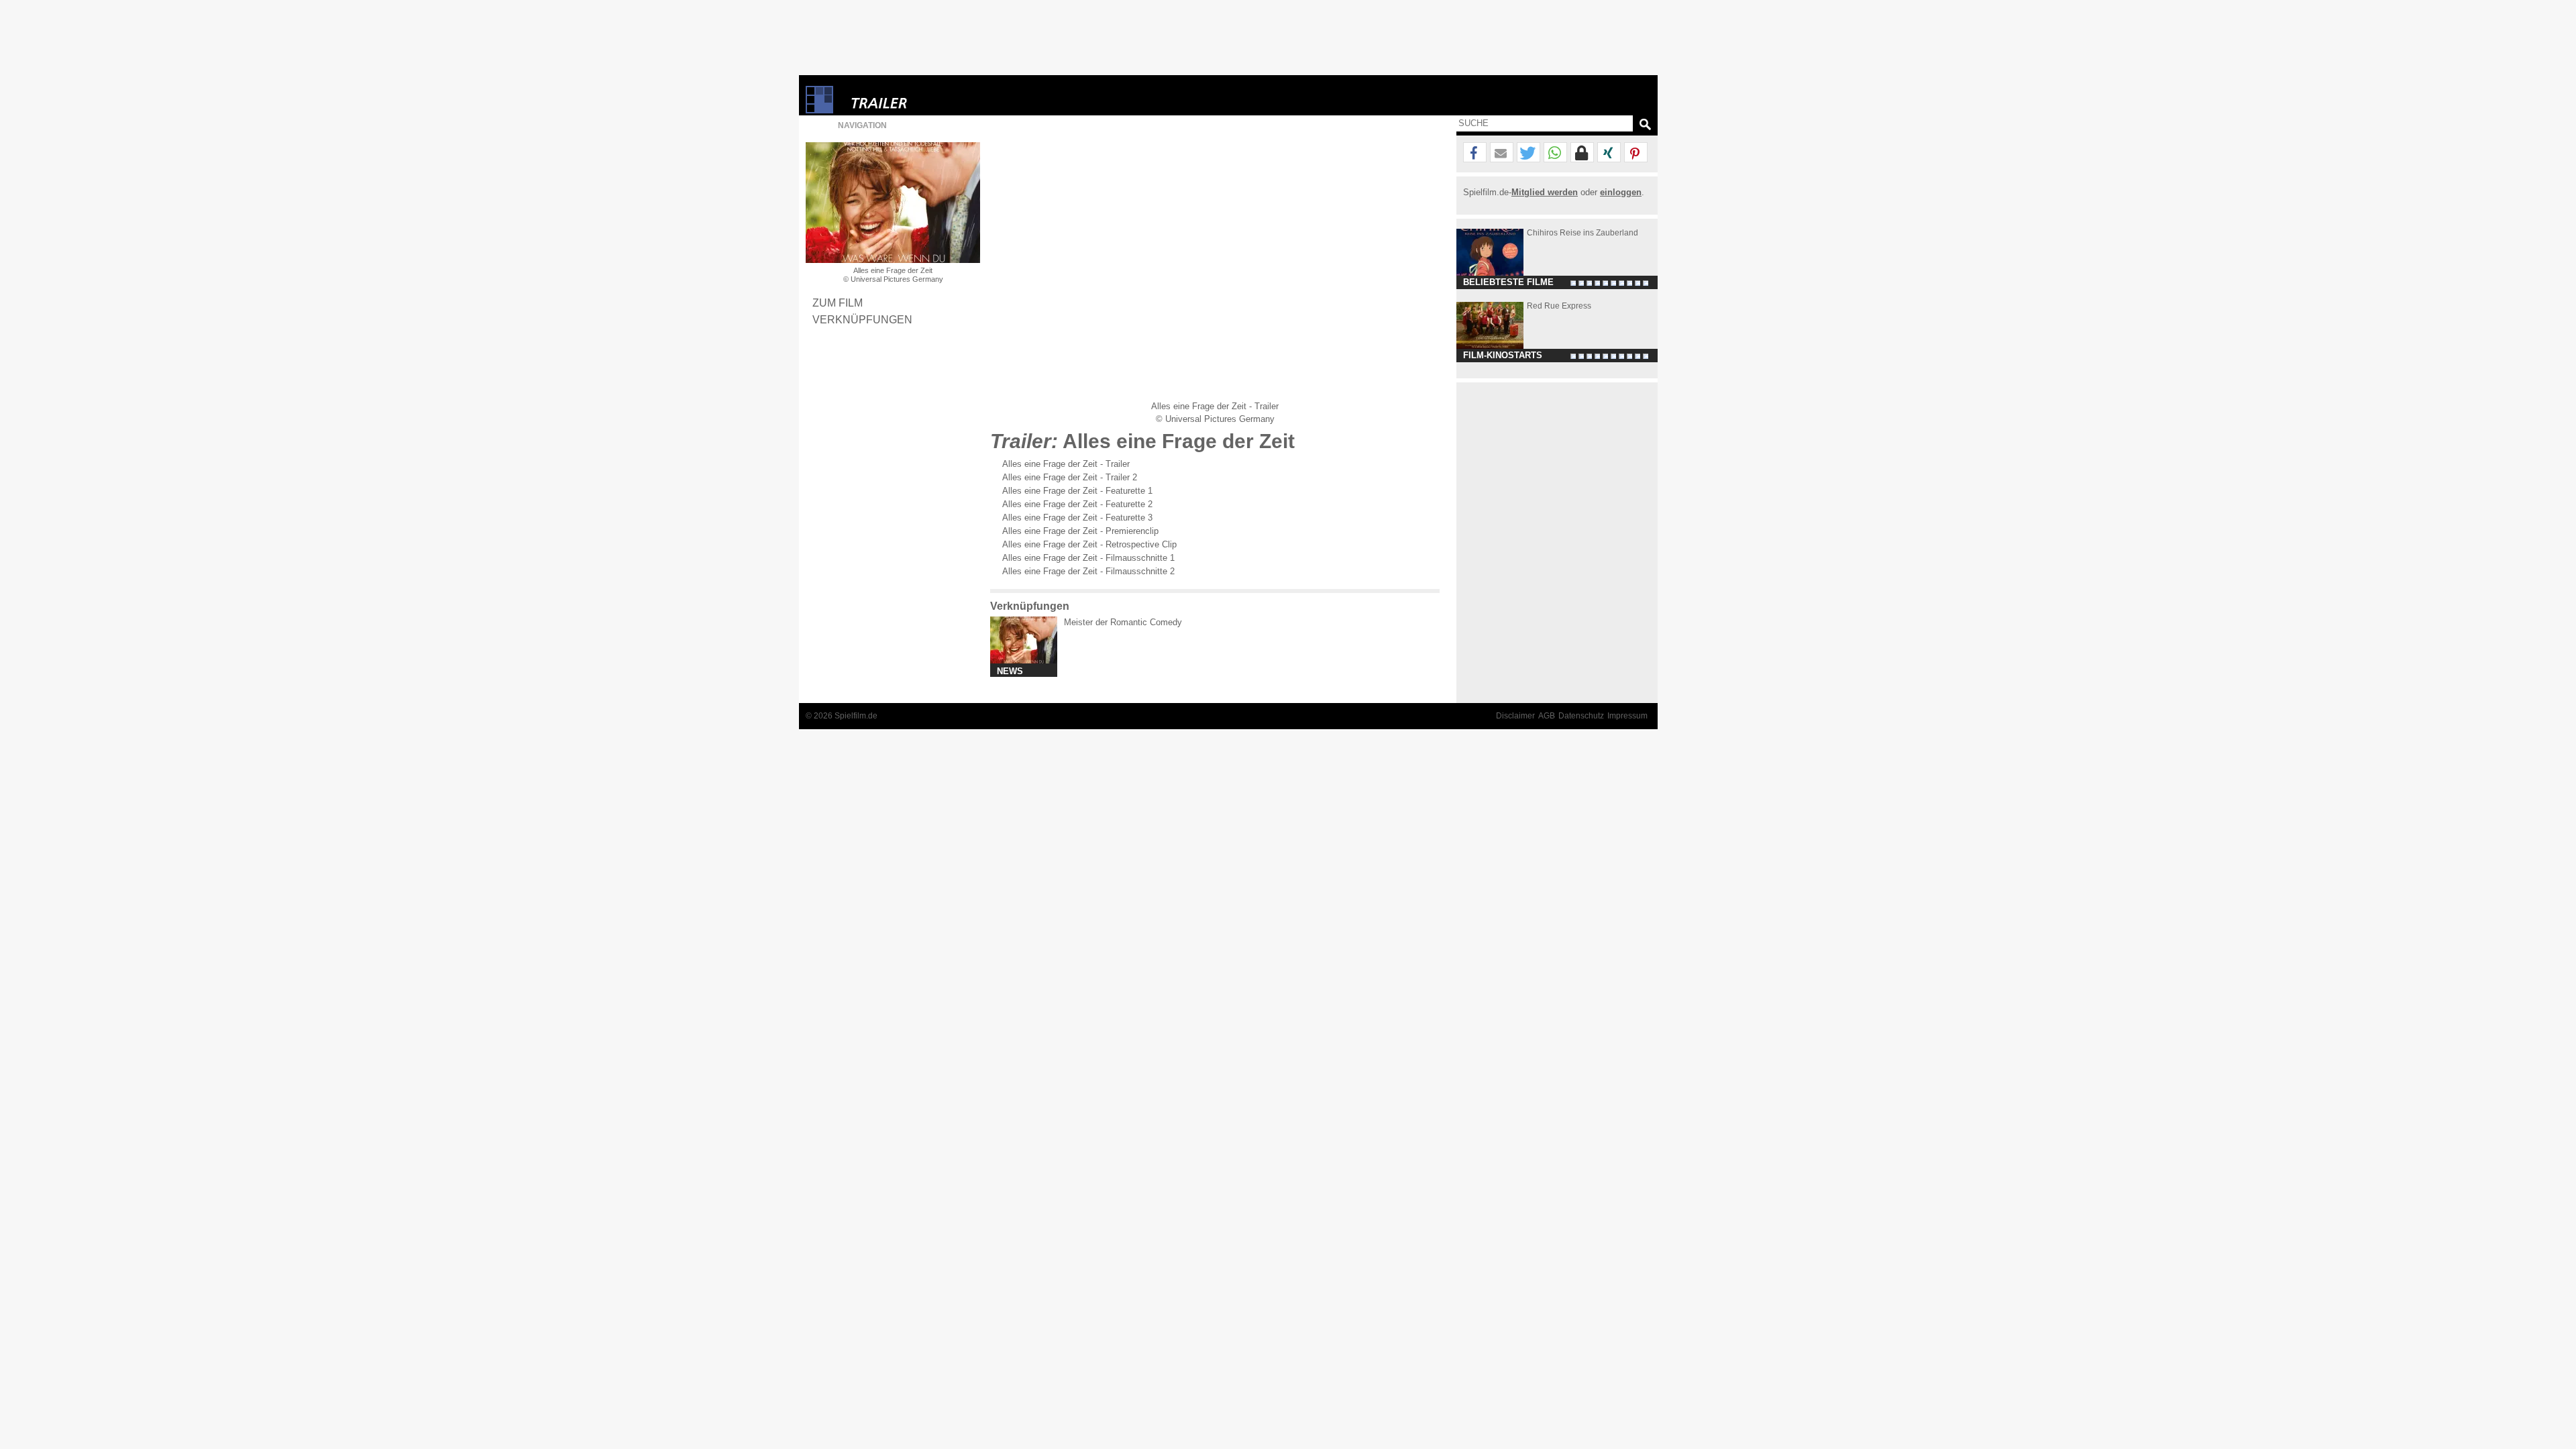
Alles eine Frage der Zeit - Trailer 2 (1070, 477)
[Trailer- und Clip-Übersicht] (920, 100)
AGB (1547, 716)
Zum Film (838, 303)
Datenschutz (1581, 716)
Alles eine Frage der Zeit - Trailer (1066, 464)
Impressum (1627, 716)
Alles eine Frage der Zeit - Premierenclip (1080, 531)
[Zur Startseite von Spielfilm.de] (819, 110)
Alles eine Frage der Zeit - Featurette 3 (1077, 518)
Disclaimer (1515, 716)
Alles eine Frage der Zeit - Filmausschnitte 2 (1088, 571)
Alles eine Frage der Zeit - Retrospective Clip (1089, 544)
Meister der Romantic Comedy (1123, 622)
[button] (1475, 153)
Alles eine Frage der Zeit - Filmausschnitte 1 (1088, 558)
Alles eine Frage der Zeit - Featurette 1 (1077, 491)
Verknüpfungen (862, 319)
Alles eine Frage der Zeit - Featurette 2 (1077, 504)
